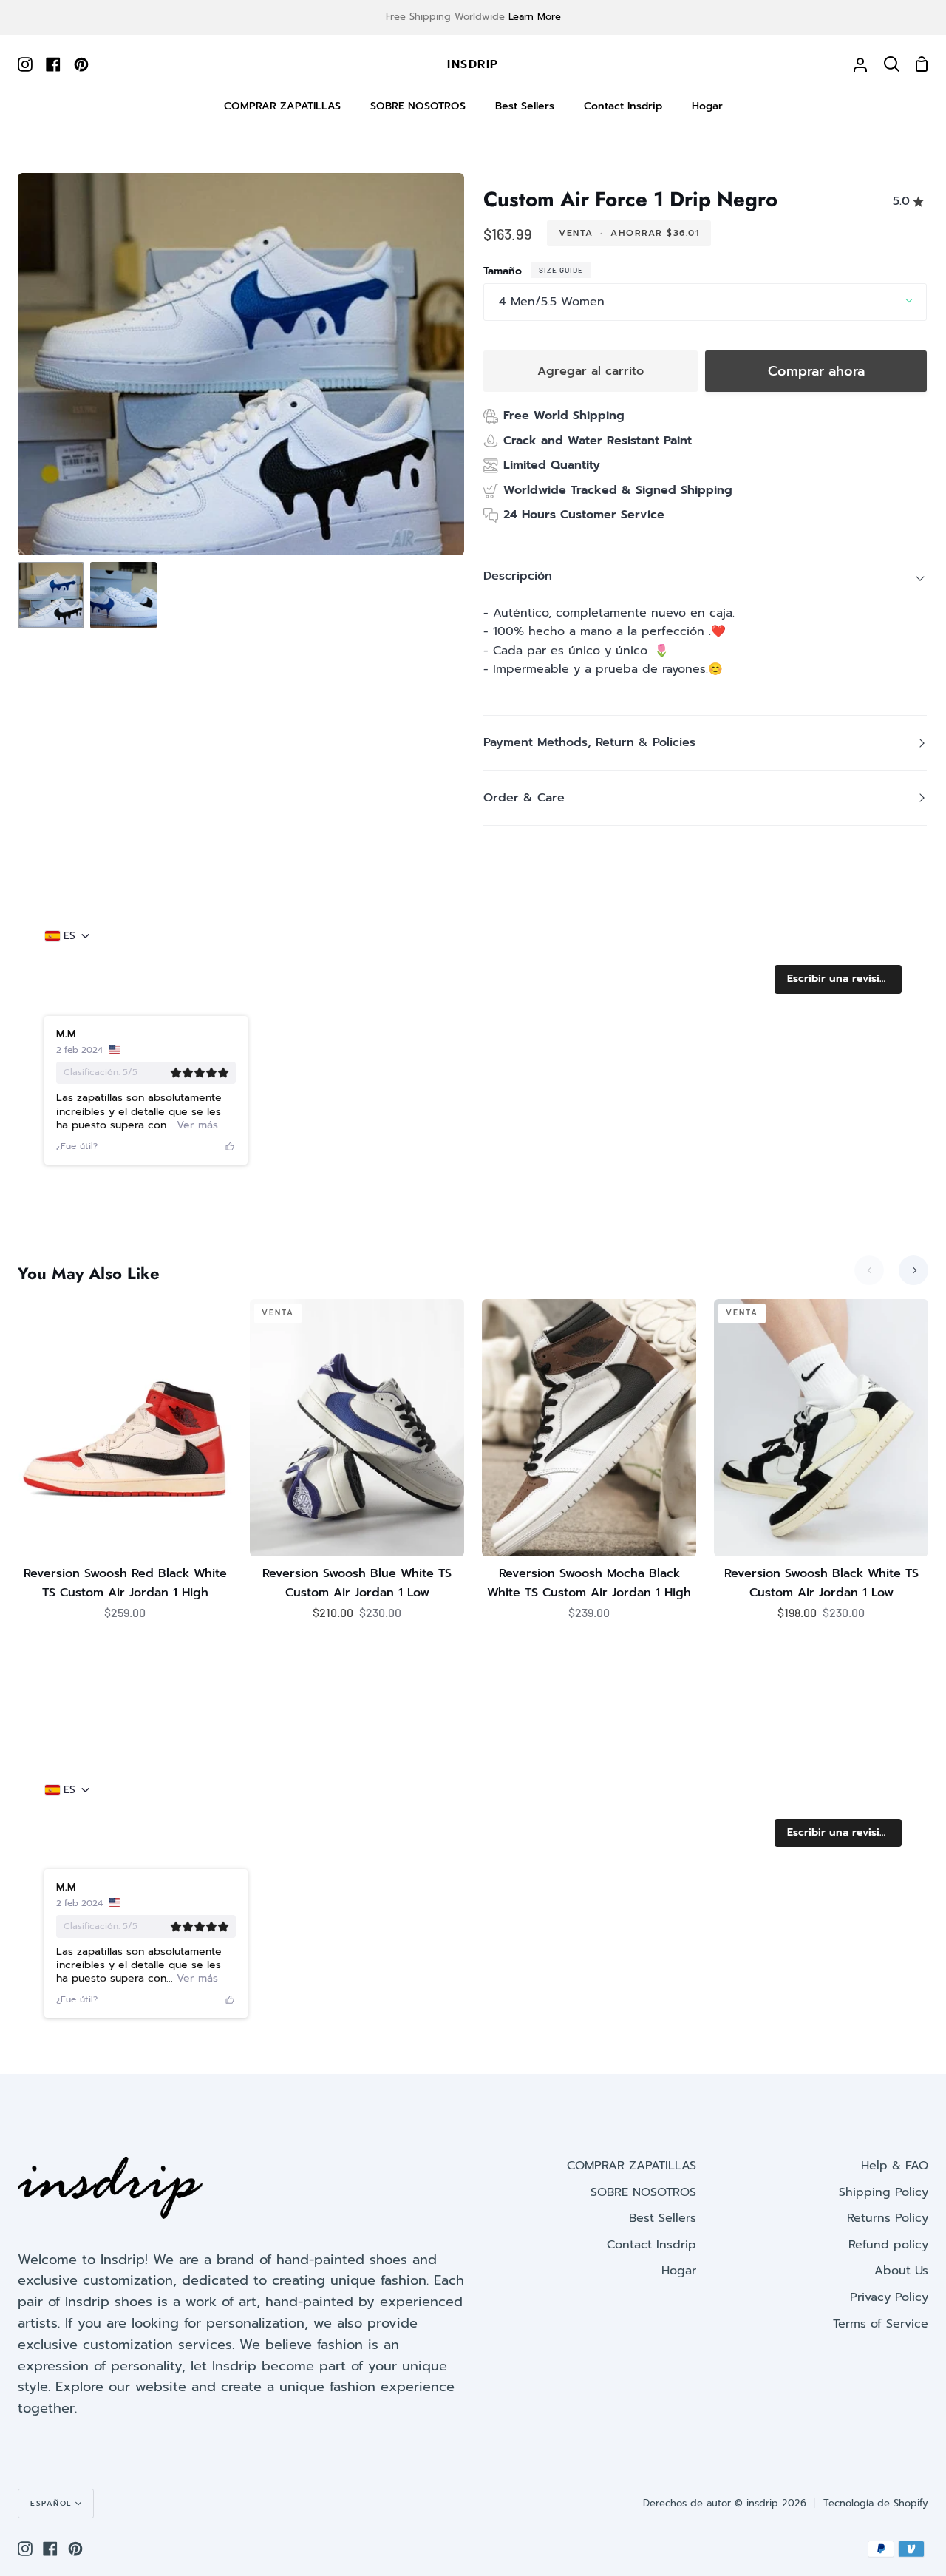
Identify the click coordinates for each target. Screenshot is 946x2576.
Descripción (518, 576)
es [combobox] (69, 936)
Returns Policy (888, 2218)
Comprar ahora (816, 371)
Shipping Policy (884, 2192)
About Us (901, 2271)
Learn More (535, 17)
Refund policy (888, 2245)
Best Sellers (663, 2218)
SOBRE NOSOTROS (643, 2192)
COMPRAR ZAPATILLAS (632, 2166)
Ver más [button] (195, 1125)
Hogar (679, 2271)
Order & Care (524, 798)
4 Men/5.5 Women (552, 302)
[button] (838, 979)
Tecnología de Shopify (876, 2503)
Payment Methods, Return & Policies (589, 742)
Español (51, 2503)
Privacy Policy (889, 2297)
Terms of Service (881, 2324)
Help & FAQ (895, 2166)
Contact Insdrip (651, 2245)
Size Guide (561, 270)
